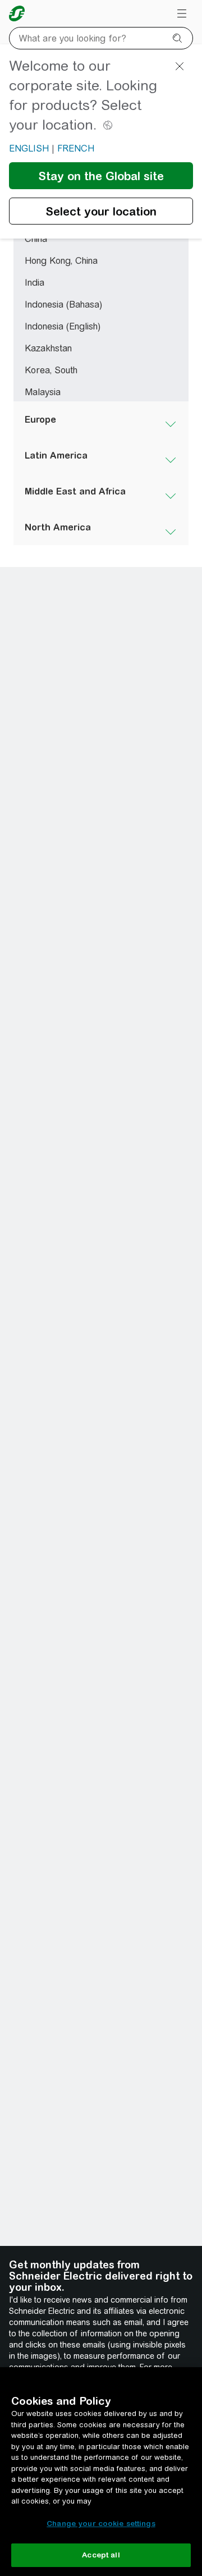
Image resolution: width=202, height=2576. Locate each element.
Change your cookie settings (101, 2524)
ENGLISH (29, 148)
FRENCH (76, 148)
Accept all (101, 2555)
